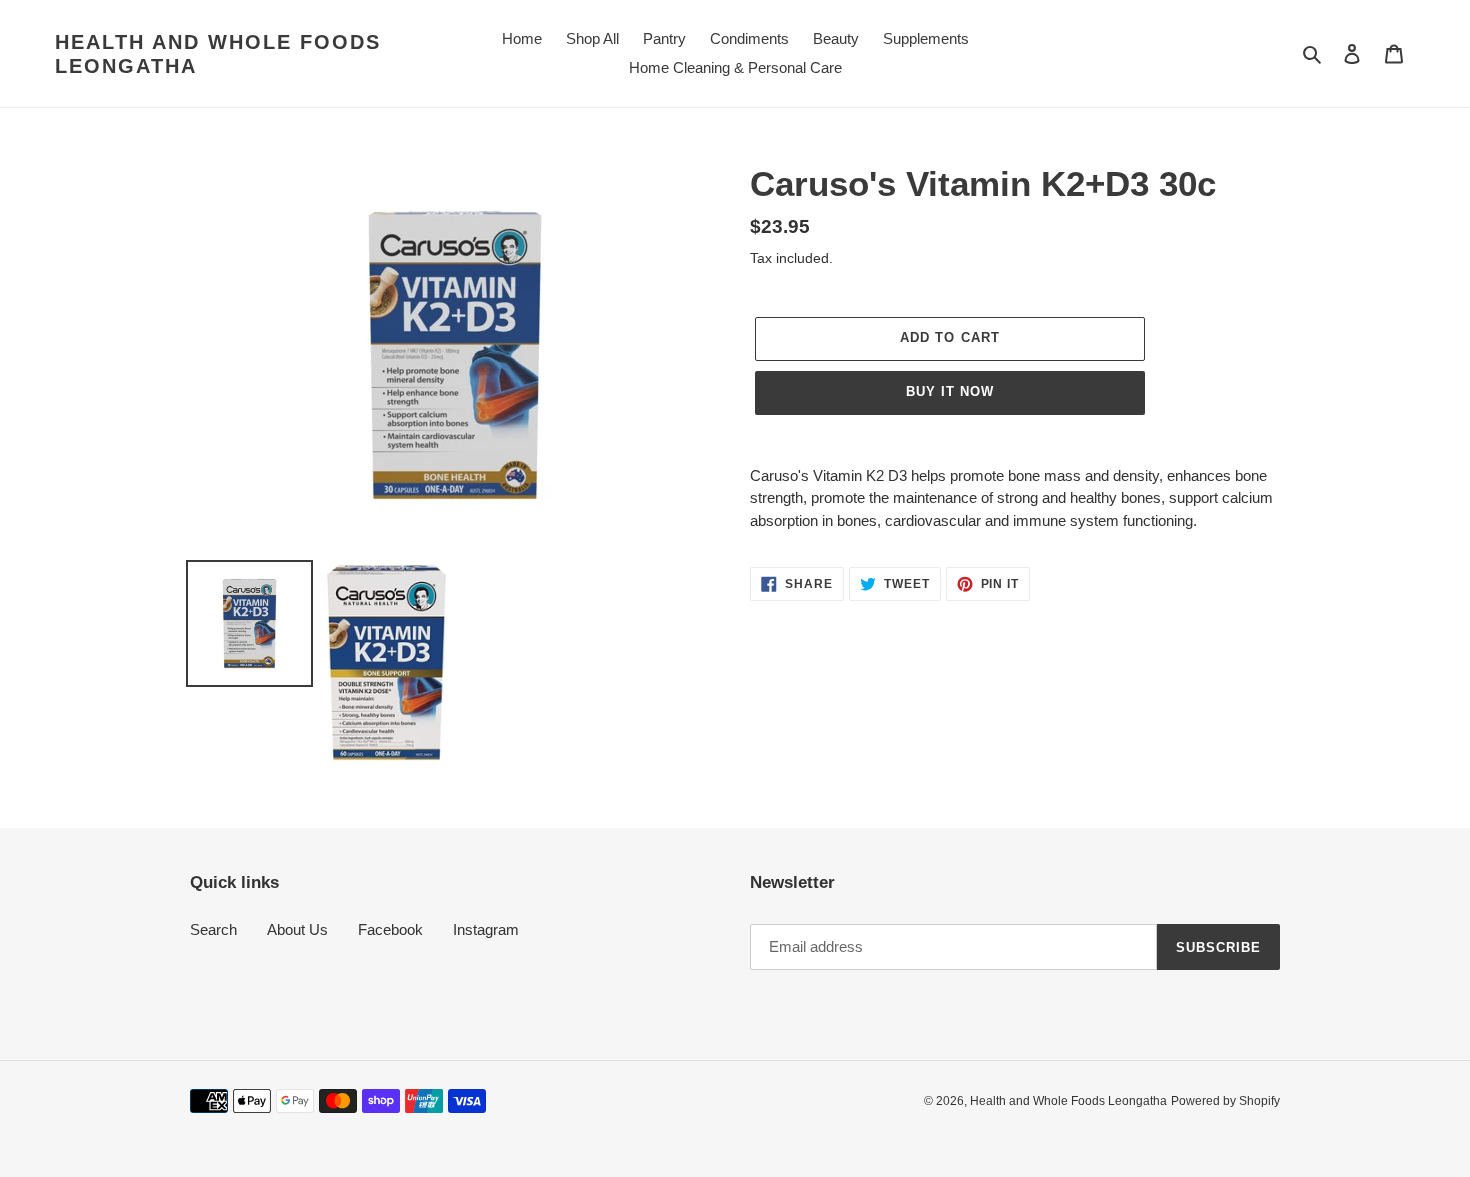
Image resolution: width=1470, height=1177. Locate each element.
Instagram (486, 929)
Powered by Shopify (1225, 1101)
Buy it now (950, 391)
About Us (297, 929)
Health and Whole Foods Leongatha (218, 54)
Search (213, 929)
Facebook (390, 929)
